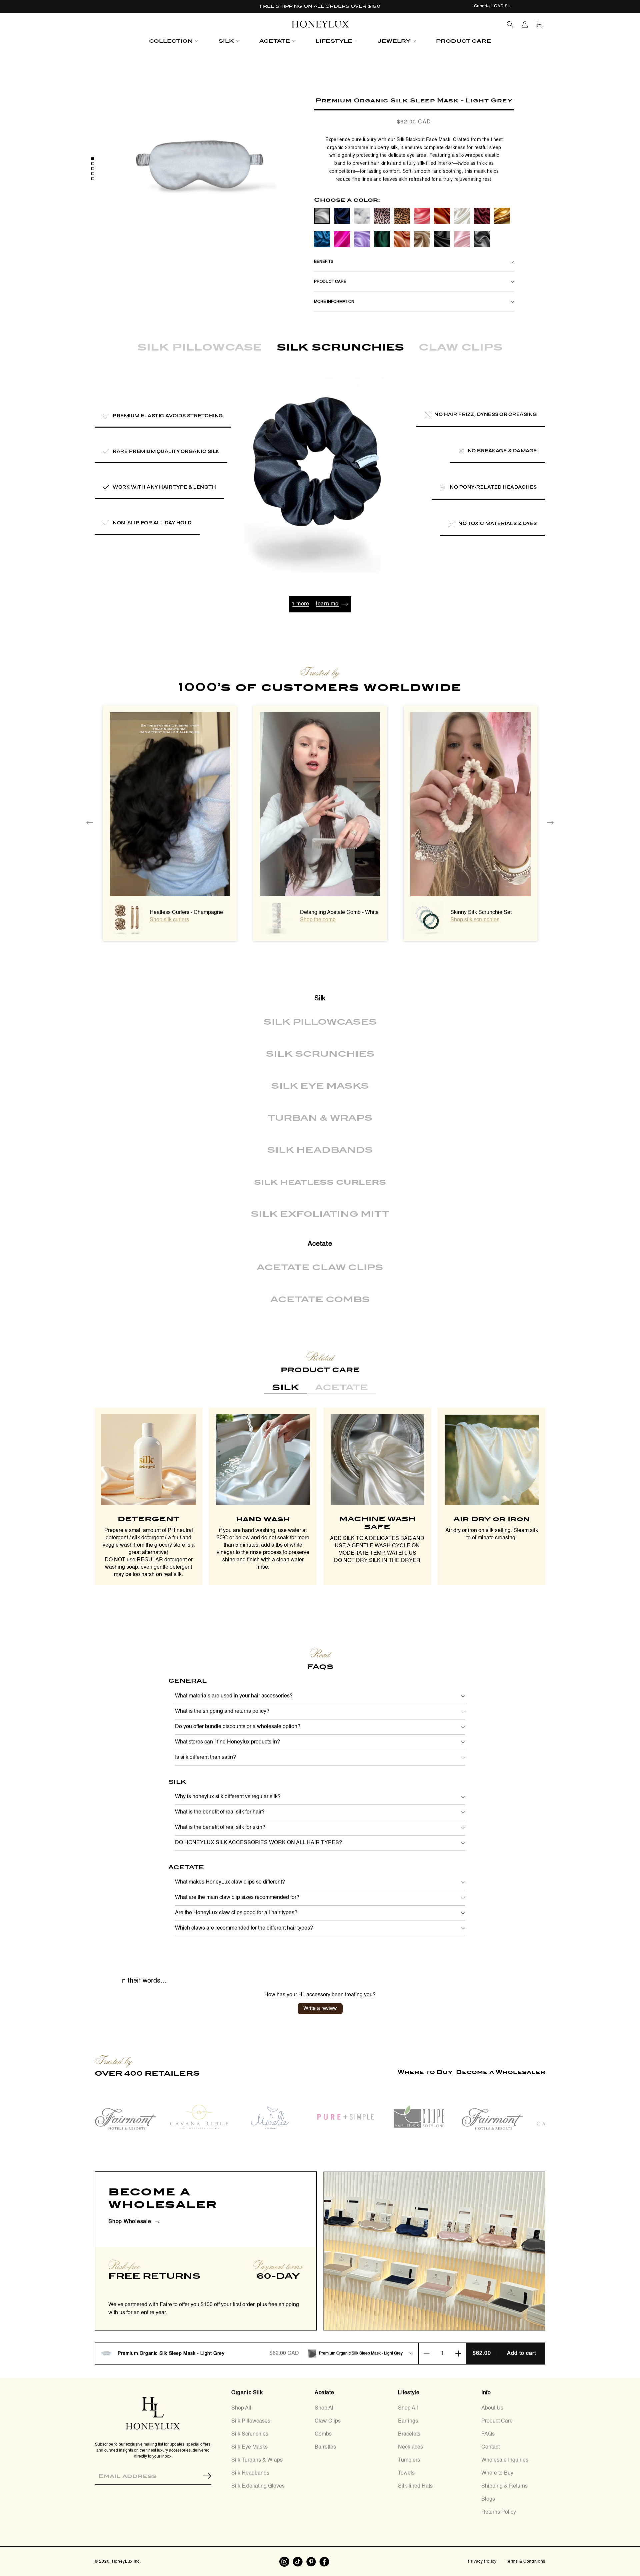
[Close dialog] (410, 1198)
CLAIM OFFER (352, 1311)
